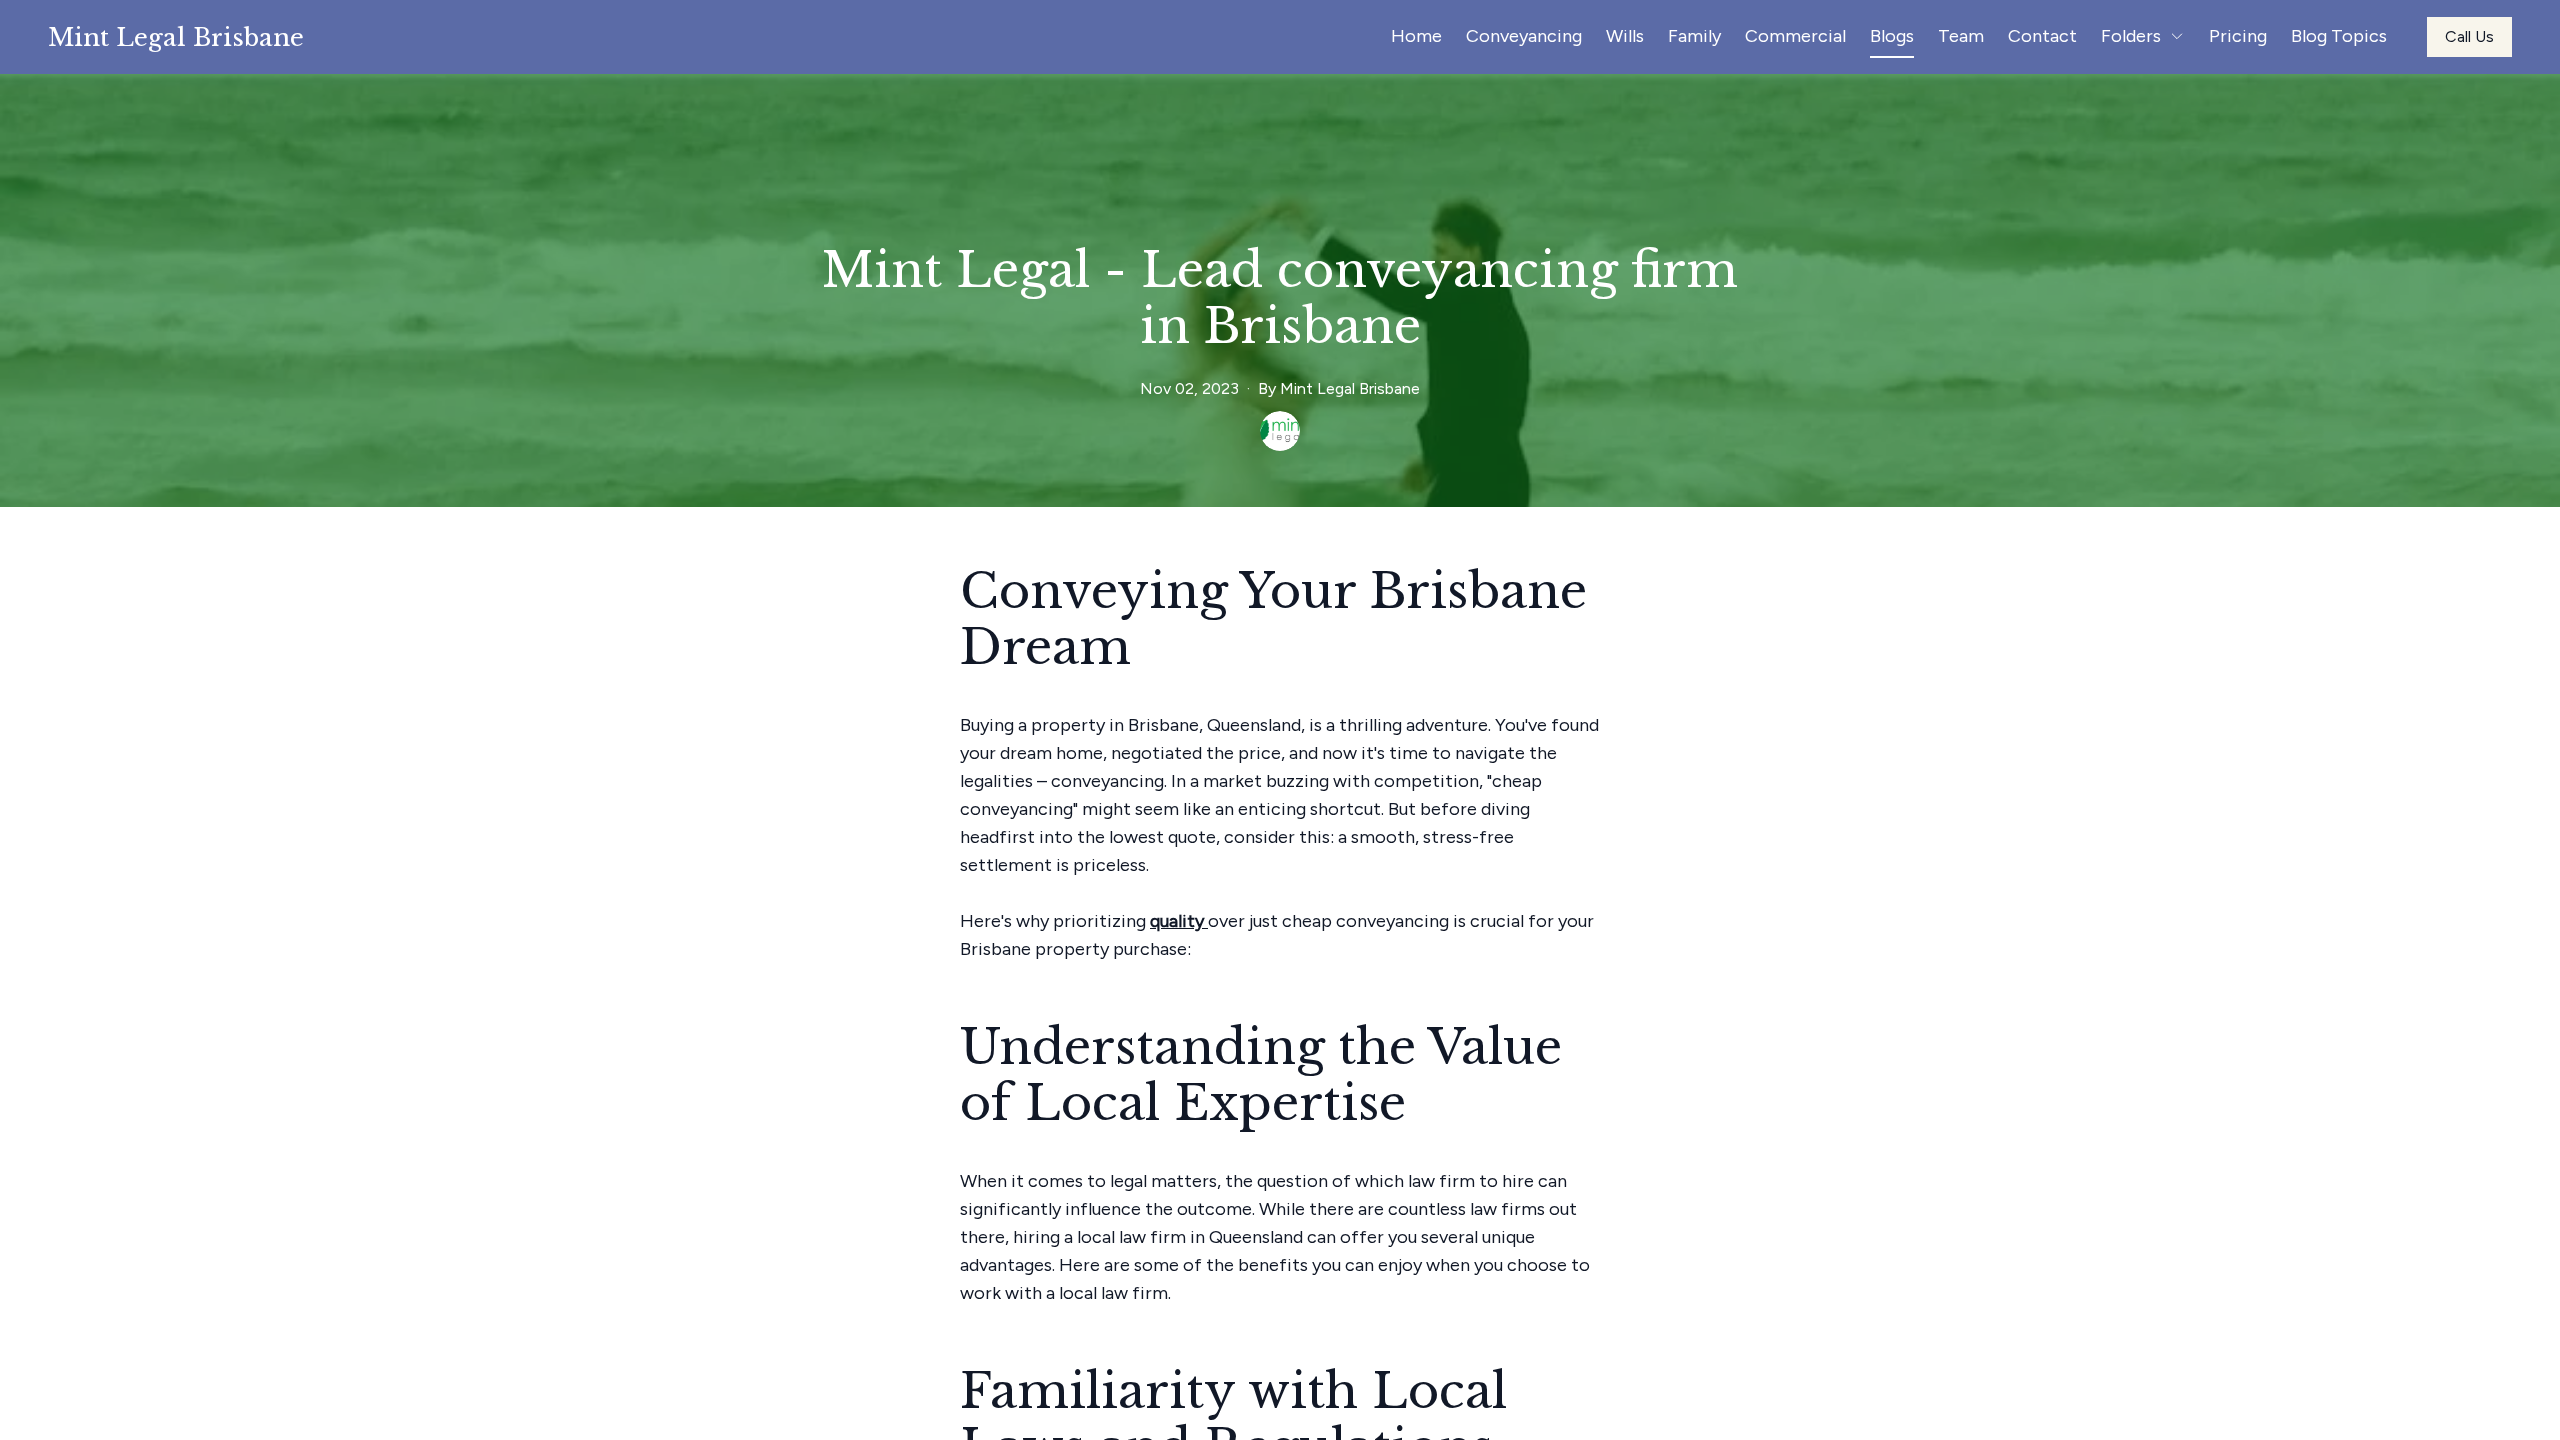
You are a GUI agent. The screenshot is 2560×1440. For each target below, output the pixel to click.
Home (1416, 36)
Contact (2042, 36)
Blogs (1892, 36)
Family (1694, 36)
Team (1961, 36)
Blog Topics (2339, 36)
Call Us (2469, 36)
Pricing (2238, 36)
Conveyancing (1524, 36)
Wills (1625, 36)
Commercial (1795, 36)
